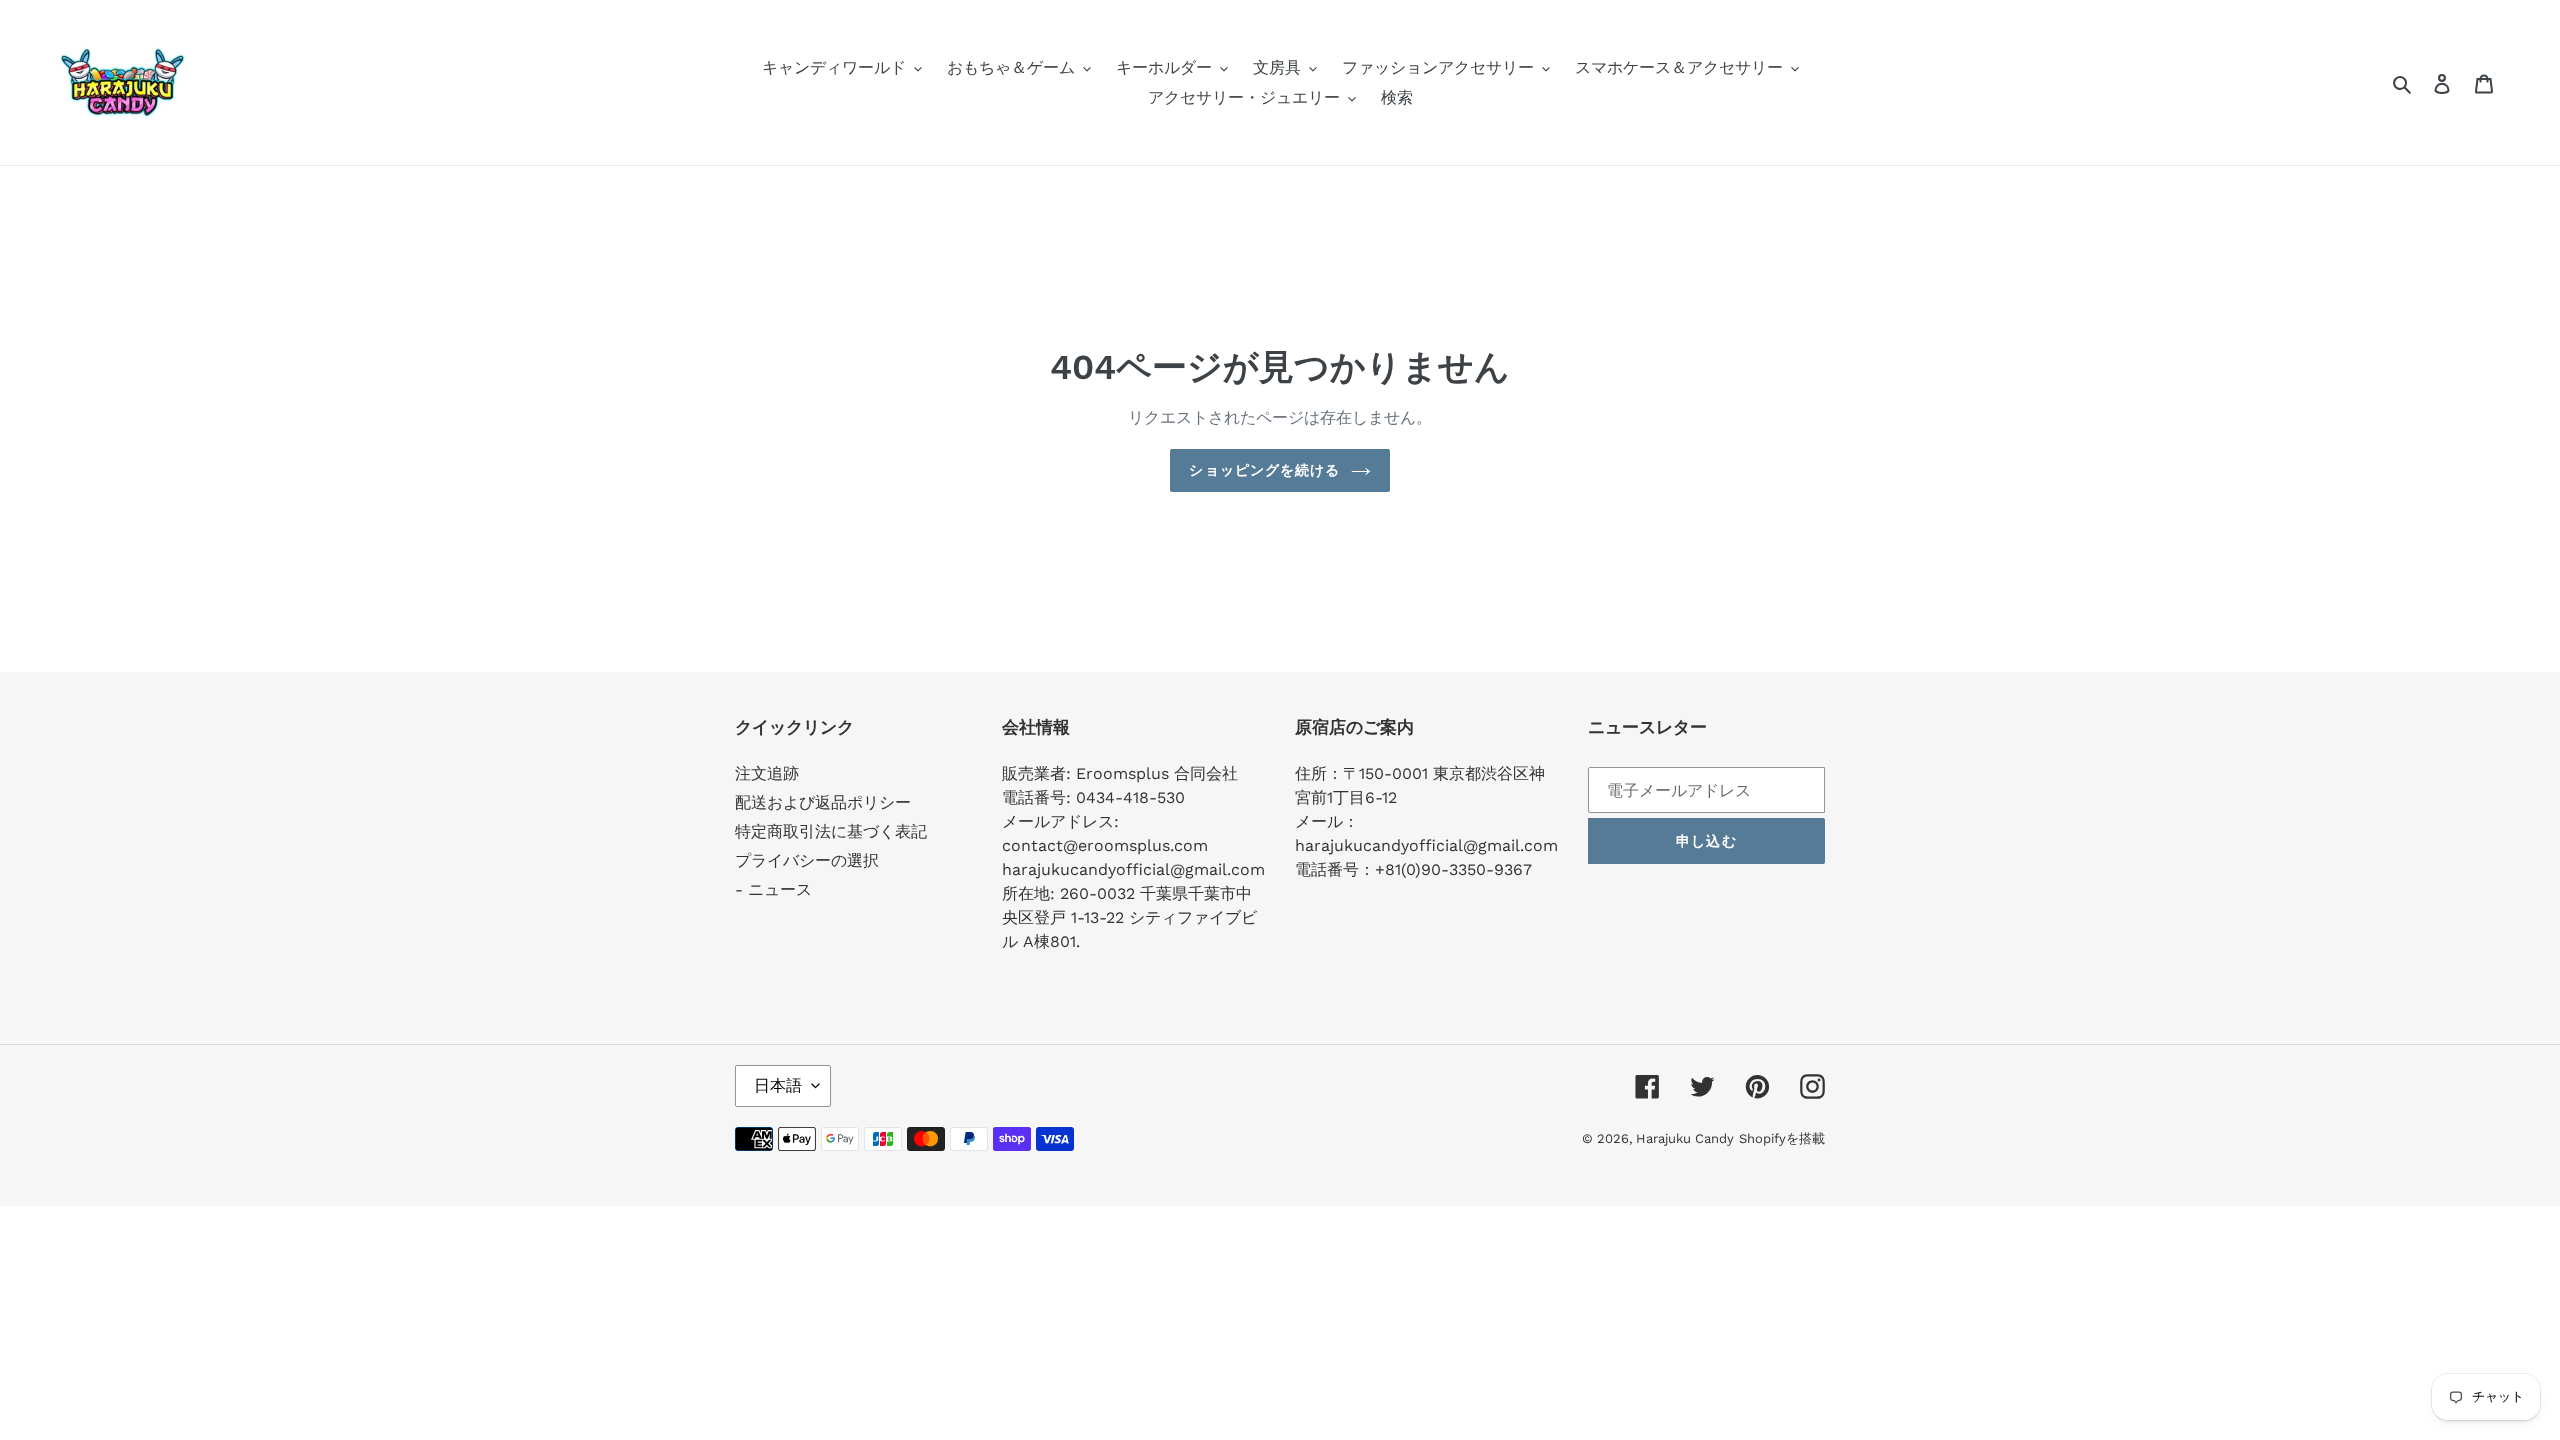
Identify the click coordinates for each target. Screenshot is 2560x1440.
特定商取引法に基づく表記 (831, 831)
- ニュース (773, 889)
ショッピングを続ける (1264, 470)
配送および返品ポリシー (823, 802)
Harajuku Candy (1685, 1138)
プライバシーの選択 (807, 860)
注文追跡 (767, 773)
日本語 (778, 1085)
